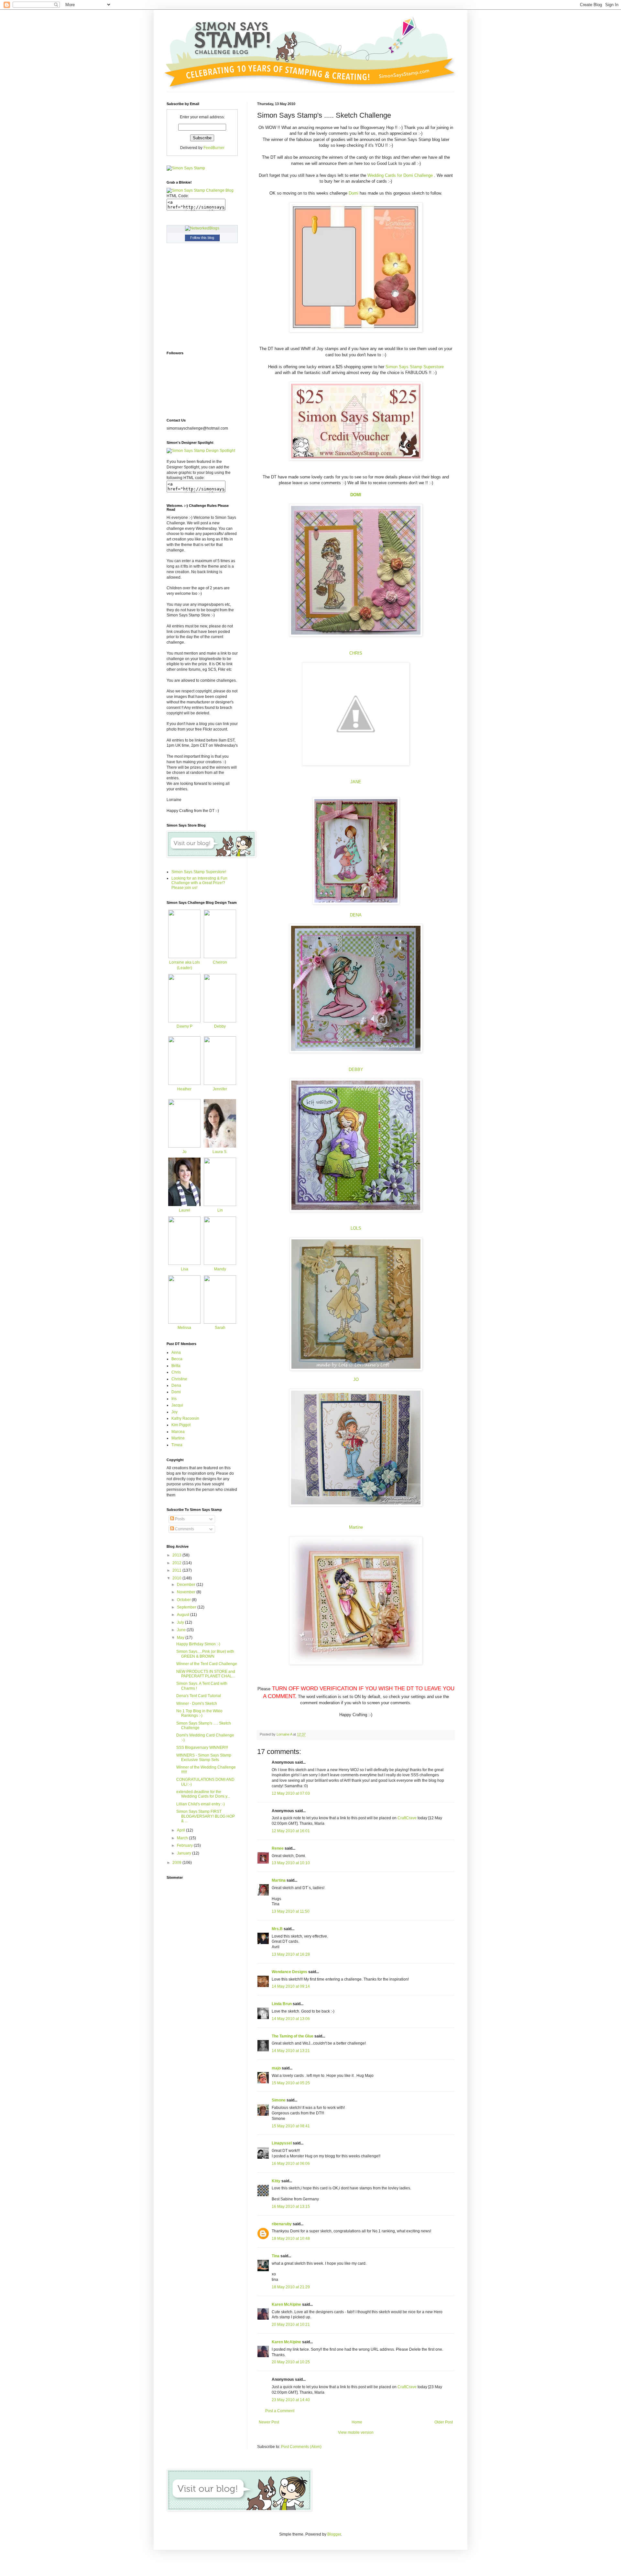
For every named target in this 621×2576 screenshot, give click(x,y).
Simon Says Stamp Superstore (415, 367)
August (184, 1615)
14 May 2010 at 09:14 (291, 1986)
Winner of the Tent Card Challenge (207, 1664)
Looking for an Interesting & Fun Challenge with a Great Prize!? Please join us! (199, 883)
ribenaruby (282, 2224)
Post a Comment (280, 2411)
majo (276, 2068)
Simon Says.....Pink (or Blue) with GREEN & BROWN (205, 1654)
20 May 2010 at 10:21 (291, 2325)
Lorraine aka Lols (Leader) (185, 965)
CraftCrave (407, 1818)
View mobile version (356, 2432)
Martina (279, 1880)
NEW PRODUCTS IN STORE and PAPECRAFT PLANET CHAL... (206, 1674)
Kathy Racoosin (185, 1418)
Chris (176, 1372)
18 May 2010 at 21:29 (291, 2287)
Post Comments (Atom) (301, 2447)
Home (357, 2422)
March (183, 1838)
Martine (356, 1527)
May (181, 1638)
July (181, 1622)
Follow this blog (202, 238)
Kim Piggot (181, 1425)
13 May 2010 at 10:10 (291, 1863)
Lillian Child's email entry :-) (201, 1804)
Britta (176, 1366)
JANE (356, 782)
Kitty (276, 2181)
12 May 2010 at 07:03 (291, 1793)
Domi (354, 193)
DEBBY (356, 1069)
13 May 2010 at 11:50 (291, 1911)
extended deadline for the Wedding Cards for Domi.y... (203, 1794)
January (185, 1853)
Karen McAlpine (286, 2304)
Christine (179, 1379)
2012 (177, 1563)
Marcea (178, 1432)
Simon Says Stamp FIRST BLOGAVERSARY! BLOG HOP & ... (206, 1816)
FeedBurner (214, 148)
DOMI (356, 495)
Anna (176, 1352)
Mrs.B (277, 1929)
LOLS (356, 1228)
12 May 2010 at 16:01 (291, 1831)
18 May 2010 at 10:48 (291, 2239)
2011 (177, 1570)
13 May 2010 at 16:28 (291, 1954)
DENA (356, 915)
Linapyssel (282, 2143)
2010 (177, 1578)
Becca (177, 1359)
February (185, 1845)
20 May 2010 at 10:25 (291, 2362)
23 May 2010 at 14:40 (291, 2400)
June (182, 1630)
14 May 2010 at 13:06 (291, 2019)
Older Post (444, 2422)
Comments (184, 1529)
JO (356, 1379)
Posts (179, 1519)
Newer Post (269, 2422)
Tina (276, 2256)
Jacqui (177, 1405)
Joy (174, 1412)
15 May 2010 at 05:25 (291, 2083)
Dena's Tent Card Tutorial (199, 1696)
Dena (176, 1385)
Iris (174, 1399)
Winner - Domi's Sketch (197, 1704)
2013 (177, 1555)
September (187, 1607)
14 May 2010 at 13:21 (291, 2051)
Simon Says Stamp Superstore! (199, 872)
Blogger (334, 2534)
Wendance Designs (289, 1972)
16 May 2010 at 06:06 (291, 2164)
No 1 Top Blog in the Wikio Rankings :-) (199, 1713)
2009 (177, 1863)
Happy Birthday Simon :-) (198, 1644)
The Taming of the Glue (293, 2036)
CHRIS (356, 653)
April (181, 1830)
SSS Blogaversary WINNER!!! (202, 1748)
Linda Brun (282, 2004)
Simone (279, 2100)
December (187, 1585)
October (184, 1600)
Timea (177, 1445)
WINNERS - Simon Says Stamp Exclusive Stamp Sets (204, 1758)
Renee (278, 1848)
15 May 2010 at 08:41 (291, 2126)
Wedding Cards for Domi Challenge (401, 175)
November (187, 1592)
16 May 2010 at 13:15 (291, 2207)
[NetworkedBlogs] (202, 228)
